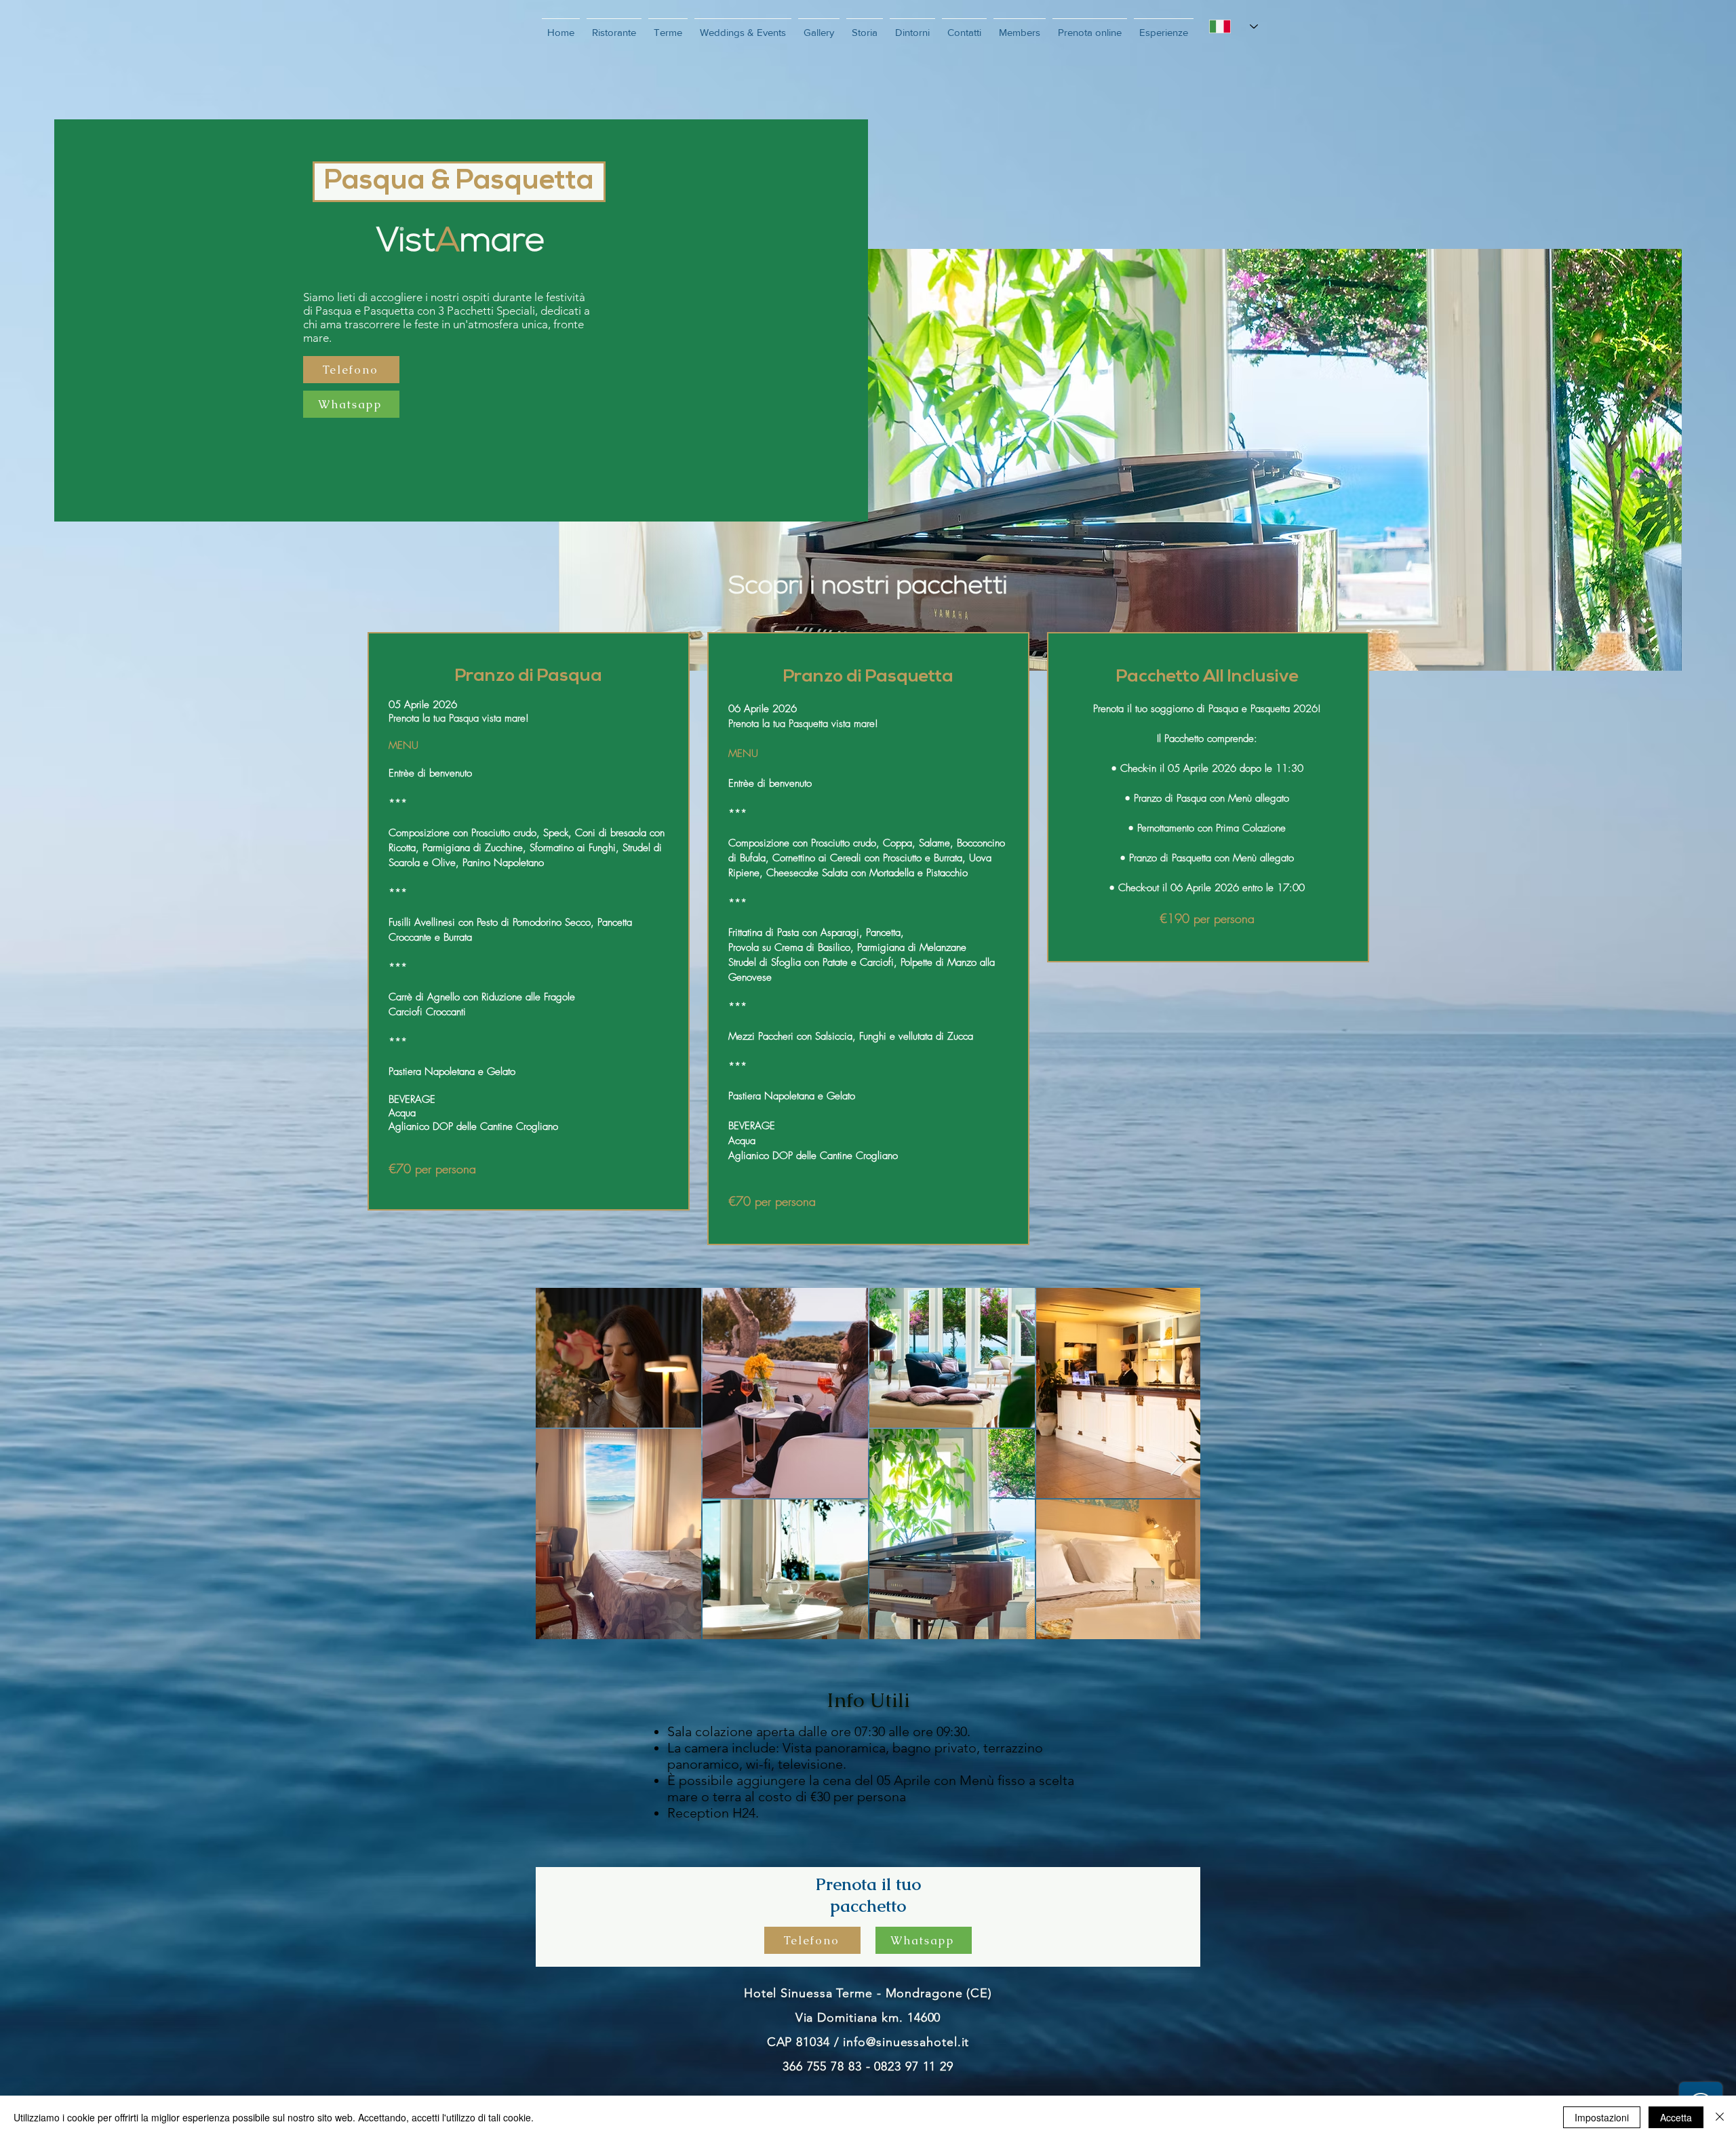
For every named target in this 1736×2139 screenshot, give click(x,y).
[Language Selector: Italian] (1233, 26)
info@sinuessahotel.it (906, 2042)
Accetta (1676, 2117)
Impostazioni (1602, 2117)
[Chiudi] (1720, 2117)
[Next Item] (1177, 1464)
